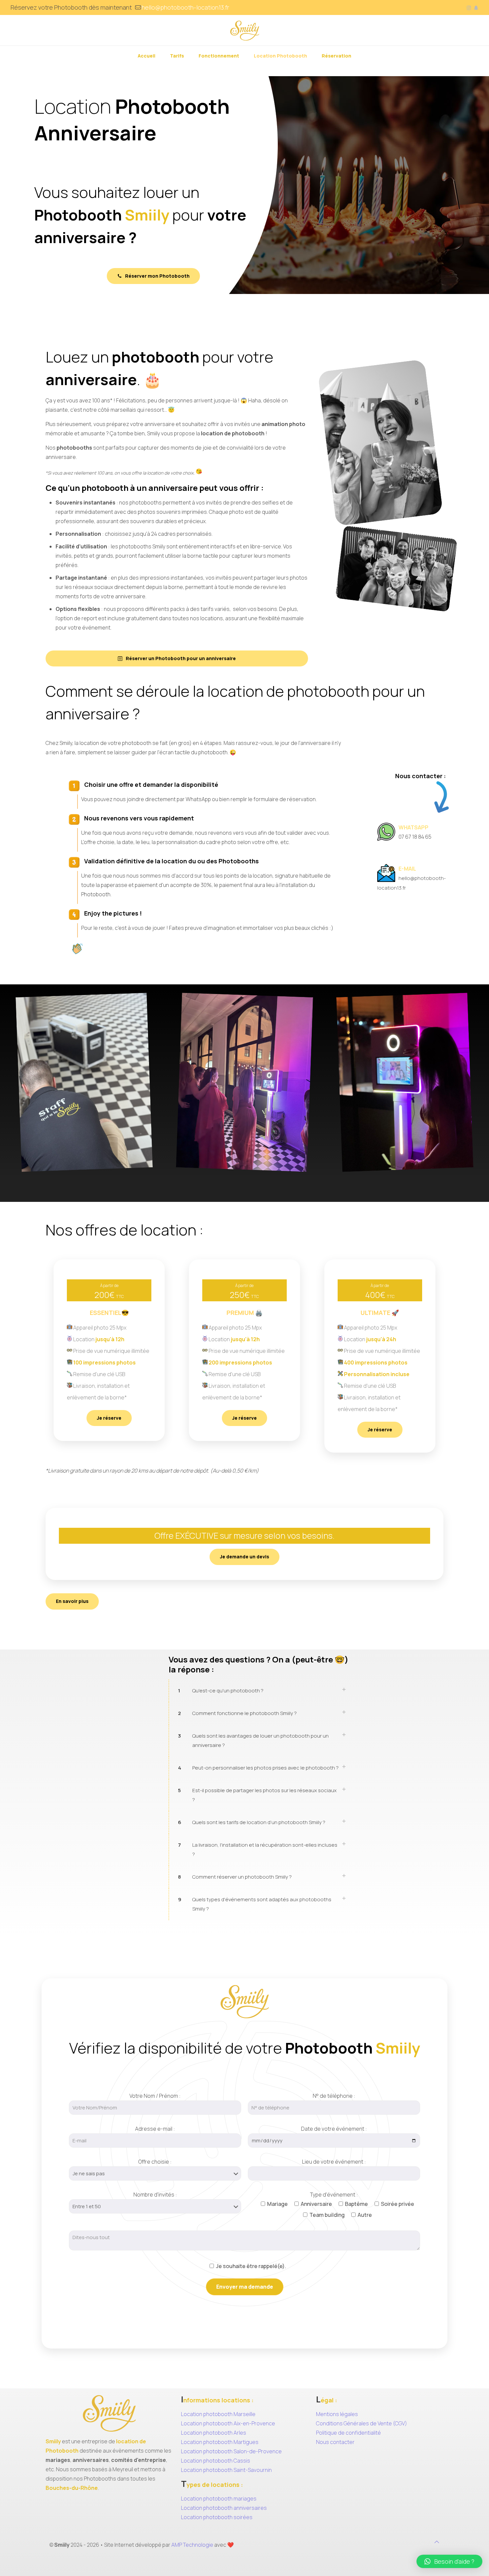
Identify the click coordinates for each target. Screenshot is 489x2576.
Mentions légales (337, 2414)
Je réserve (109, 1418)
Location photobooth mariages (219, 2499)
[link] (260, 1691)
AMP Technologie (192, 2545)
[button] (449, 2561)
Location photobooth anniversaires (224, 2508)
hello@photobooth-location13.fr (185, 7)
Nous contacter (335, 2442)
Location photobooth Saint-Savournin (226, 2470)
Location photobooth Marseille (218, 2414)
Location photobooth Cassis (216, 2461)
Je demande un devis (244, 1557)
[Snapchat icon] (476, 8)
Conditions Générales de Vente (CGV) (362, 2423)
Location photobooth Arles (214, 2433)
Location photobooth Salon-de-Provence (231, 2451)
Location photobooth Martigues (220, 2442)
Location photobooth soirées (217, 2517)
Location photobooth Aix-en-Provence (228, 2423)
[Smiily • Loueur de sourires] (245, 30)
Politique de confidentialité (348, 2433)
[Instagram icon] (469, 8)
